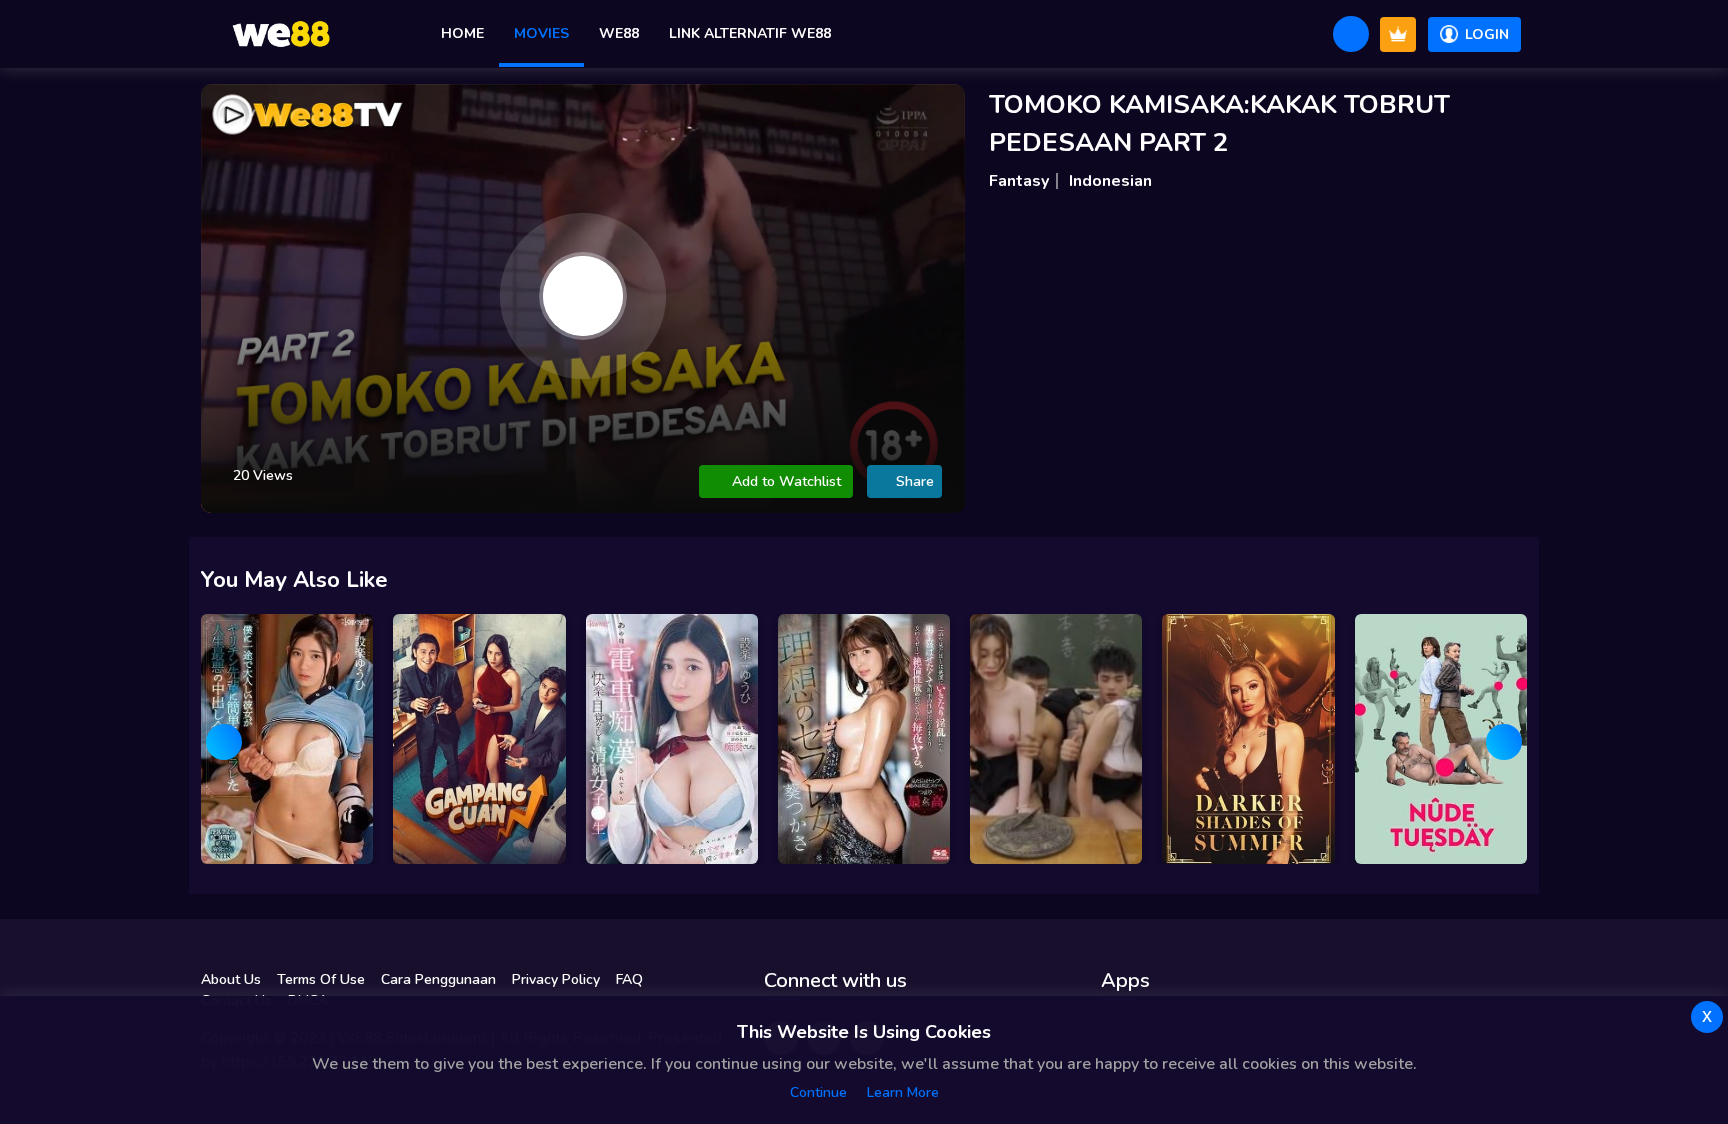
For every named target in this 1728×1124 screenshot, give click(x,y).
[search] (1351, 34)
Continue (818, 1092)
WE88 (619, 33)
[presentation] (224, 742)
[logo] (281, 34)
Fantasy (1019, 181)
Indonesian (1110, 181)
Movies (541, 33)
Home (462, 33)
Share (915, 481)
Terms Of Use (321, 979)
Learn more (903, 1092)
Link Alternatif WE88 (750, 33)
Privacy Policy (556, 979)
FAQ (629, 979)
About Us (231, 979)
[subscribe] (1398, 34)
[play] (583, 296)
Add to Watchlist (786, 481)
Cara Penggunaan (438, 979)
